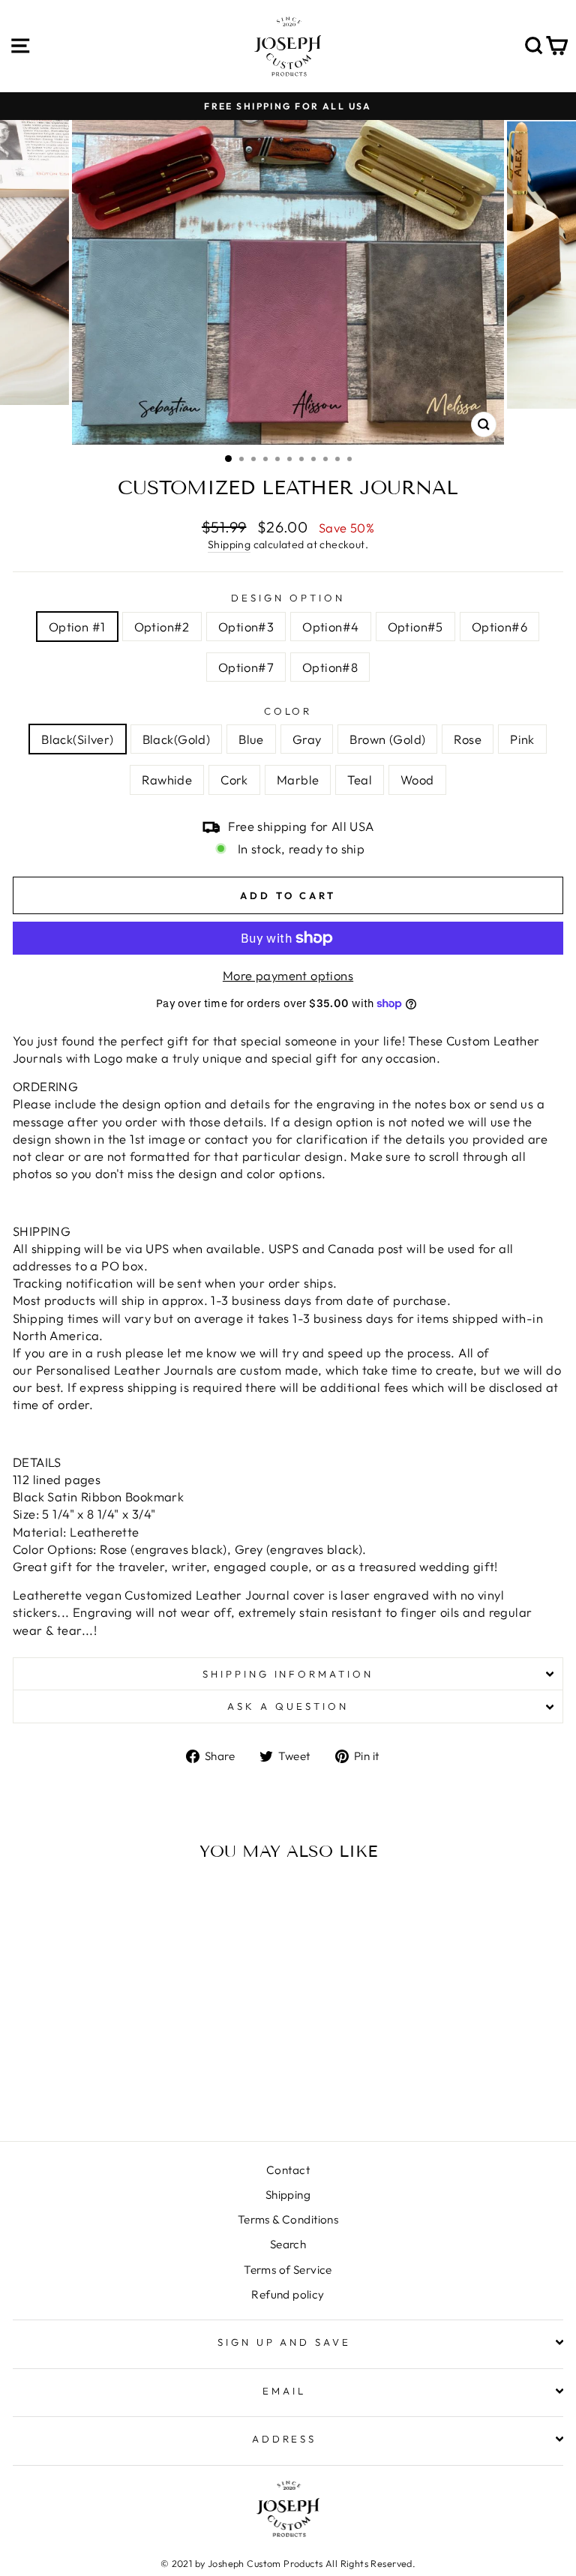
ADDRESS (285, 2439)
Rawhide (167, 780)
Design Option (288, 598)
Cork (234, 780)
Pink (522, 739)
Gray (307, 739)
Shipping (229, 544)
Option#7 (246, 667)
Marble (298, 780)
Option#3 (246, 627)
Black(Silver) (77, 739)
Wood (417, 780)
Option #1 (77, 627)
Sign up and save (285, 2342)
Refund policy (288, 2294)
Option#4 (330, 627)
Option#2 (162, 627)
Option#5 (415, 627)
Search (288, 2244)
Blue (251, 739)
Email (284, 2391)
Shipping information (288, 1674)
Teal (360, 780)
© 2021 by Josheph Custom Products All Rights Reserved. (288, 2563)
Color (288, 711)
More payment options (288, 975)
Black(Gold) (177, 739)
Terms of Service (288, 2270)
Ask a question (288, 1706)
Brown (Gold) (387, 739)
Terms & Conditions (288, 2219)
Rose (468, 739)
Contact (288, 2170)
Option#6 (499, 627)
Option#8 (330, 667)
